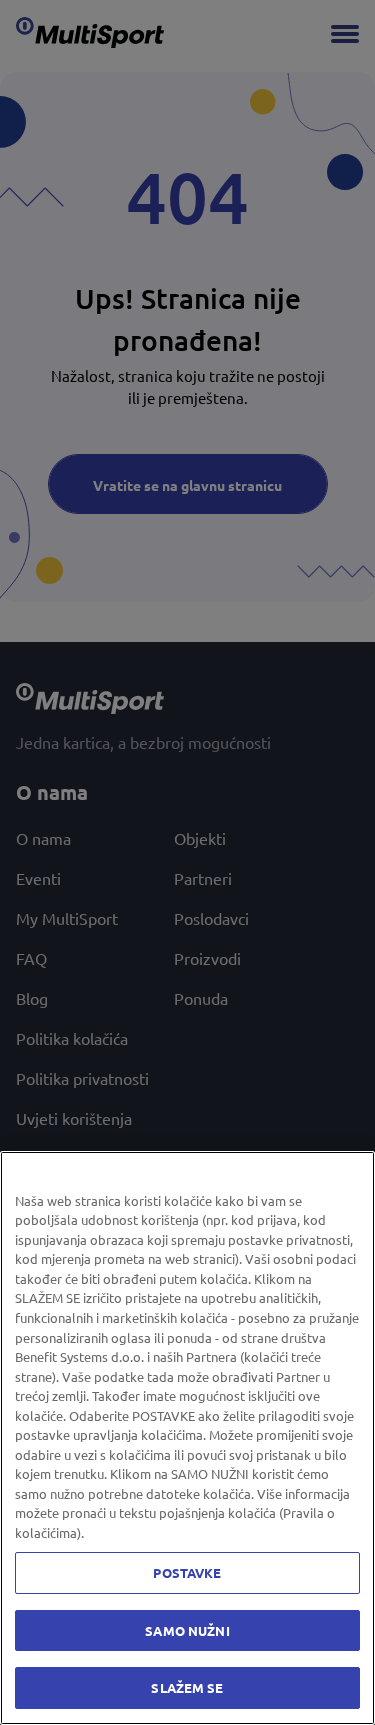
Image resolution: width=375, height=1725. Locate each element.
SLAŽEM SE (187, 1687)
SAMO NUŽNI (187, 1630)
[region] (187, 1438)
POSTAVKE (187, 1572)
